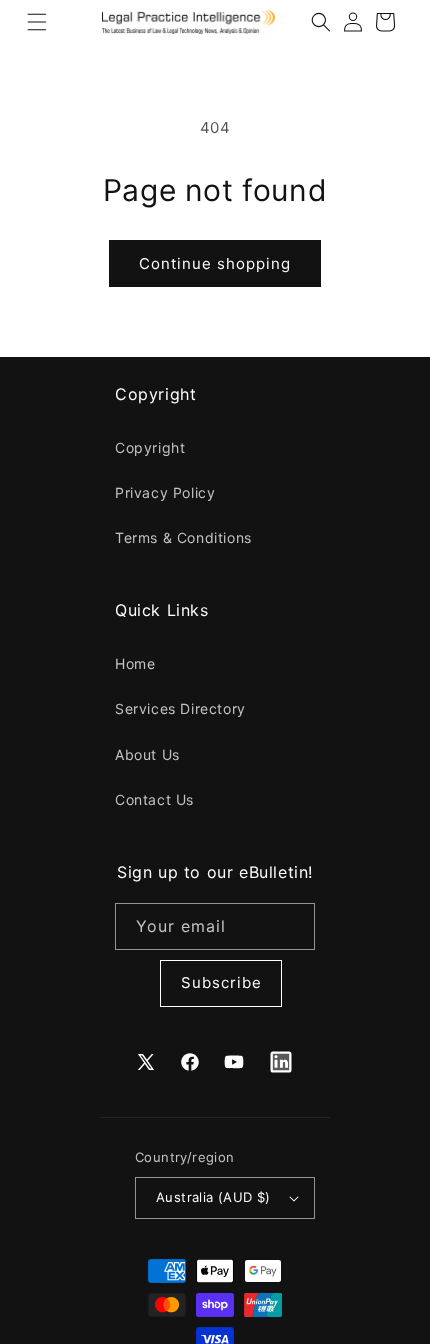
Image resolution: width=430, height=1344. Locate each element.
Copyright (150, 447)
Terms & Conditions (183, 537)
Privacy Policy (165, 492)
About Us (147, 754)
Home (135, 663)
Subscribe (221, 982)
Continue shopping (215, 263)
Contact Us (154, 799)
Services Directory (180, 708)
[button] (37, 22)
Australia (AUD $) (213, 1197)
